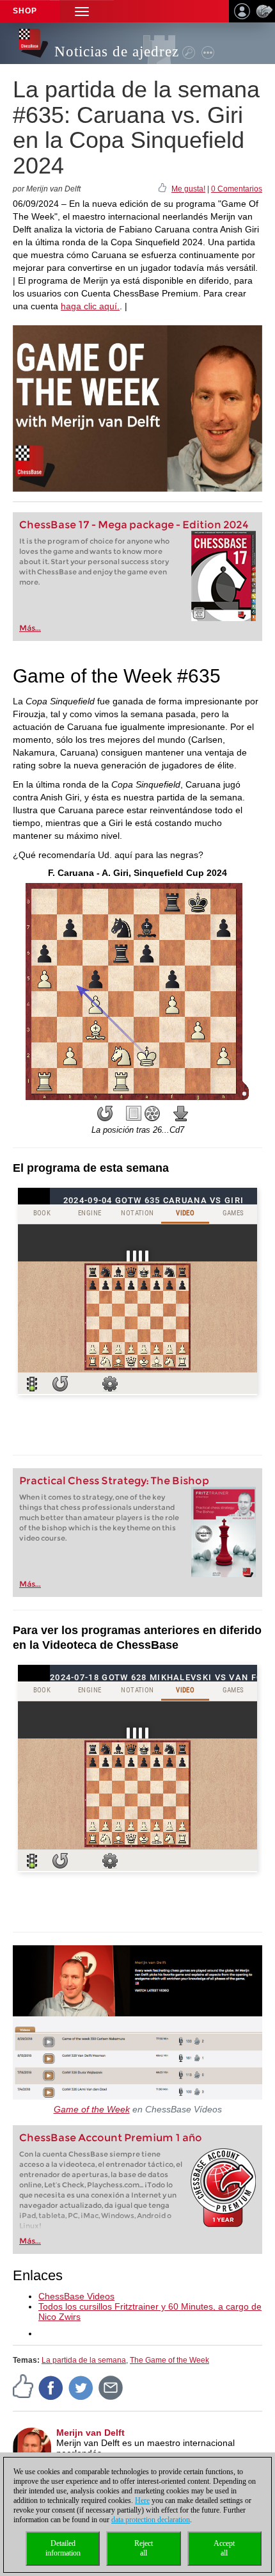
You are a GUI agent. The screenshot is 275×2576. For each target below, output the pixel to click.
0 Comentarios (237, 189)
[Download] (181, 1114)
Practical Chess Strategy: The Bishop (114, 1481)
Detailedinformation (63, 2548)
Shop (25, 11)
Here (142, 2500)
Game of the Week (92, 2109)
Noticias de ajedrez (117, 52)
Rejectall (144, 2548)
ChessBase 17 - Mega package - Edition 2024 (134, 525)
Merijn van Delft (90, 2433)
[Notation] (134, 1114)
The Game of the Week (169, 2360)
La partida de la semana (84, 2360)
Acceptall (224, 2548)
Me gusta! (188, 189)
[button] (82, 11)
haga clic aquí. (90, 306)
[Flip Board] (105, 1114)
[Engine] (152, 1114)
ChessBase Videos (76, 2296)
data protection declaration (151, 2520)
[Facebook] (51, 2387)
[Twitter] (81, 2387)
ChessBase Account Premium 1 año (111, 2138)
